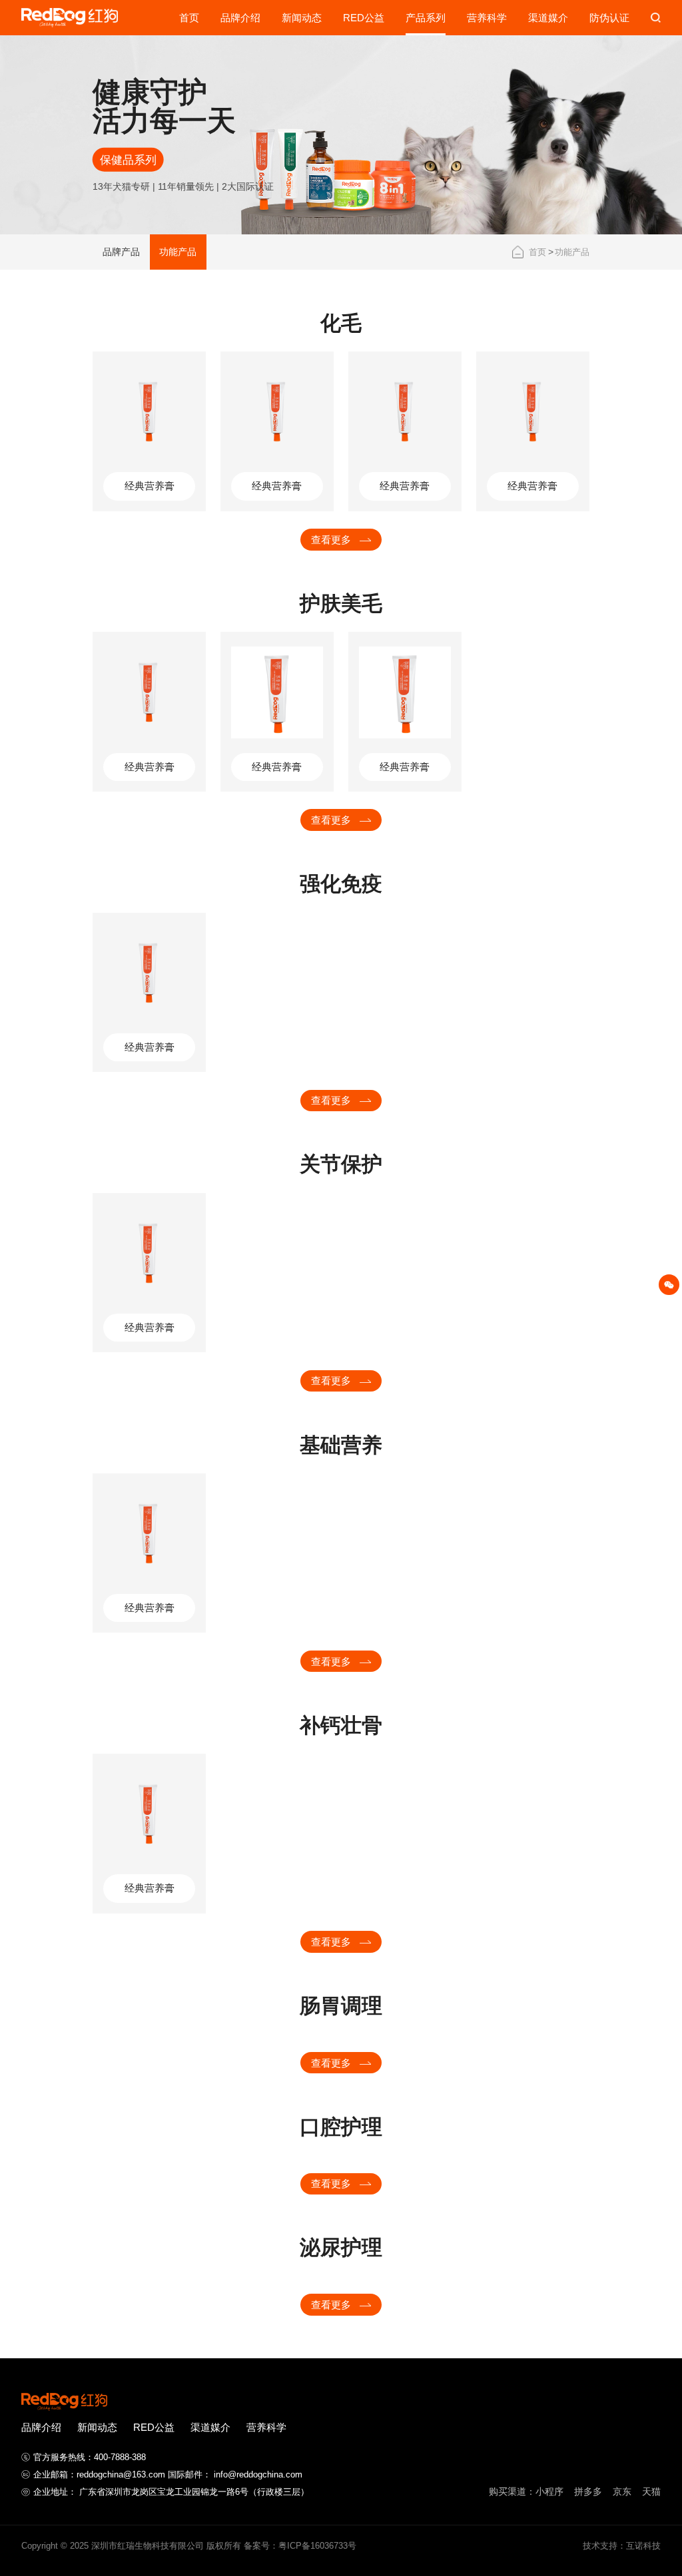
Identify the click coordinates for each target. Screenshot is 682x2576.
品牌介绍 (240, 18)
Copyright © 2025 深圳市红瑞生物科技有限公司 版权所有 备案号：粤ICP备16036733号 (189, 2546)
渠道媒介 (548, 18)
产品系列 (426, 18)
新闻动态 (302, 18)
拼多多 (588, 2491)
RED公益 (364, 18)
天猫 (651, 2491)
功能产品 (572, 252)
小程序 (549, 2491)
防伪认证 (609, 18)
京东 (622, 2491)
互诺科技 (643, 2546)
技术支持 (600, 2546)
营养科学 (487, 18)
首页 (189, 18)
